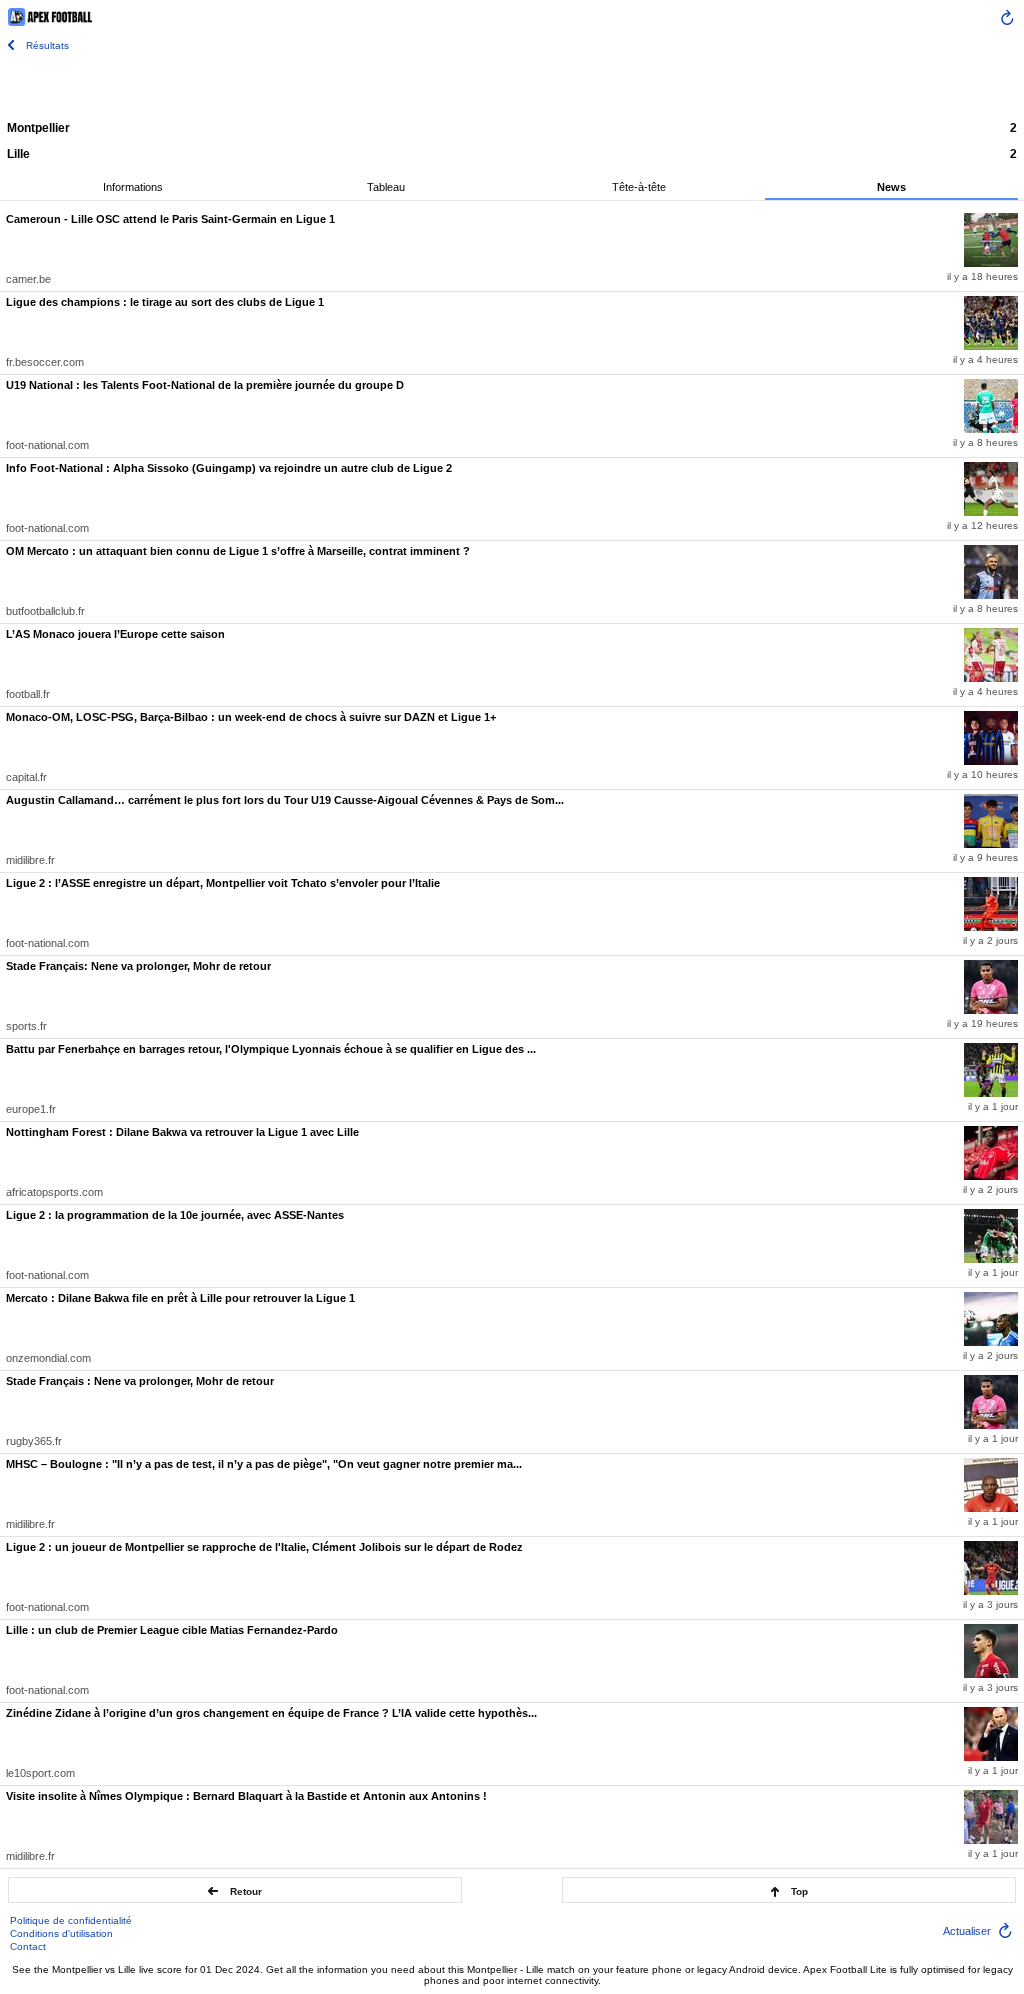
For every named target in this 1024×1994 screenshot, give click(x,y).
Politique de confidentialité (71, 1920)
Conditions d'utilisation (61, 1933)
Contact (28, 1946)
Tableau (386, 187)
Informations (133, 187)
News (891, 187)
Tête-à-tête (639, 187)
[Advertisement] (512, 85)
